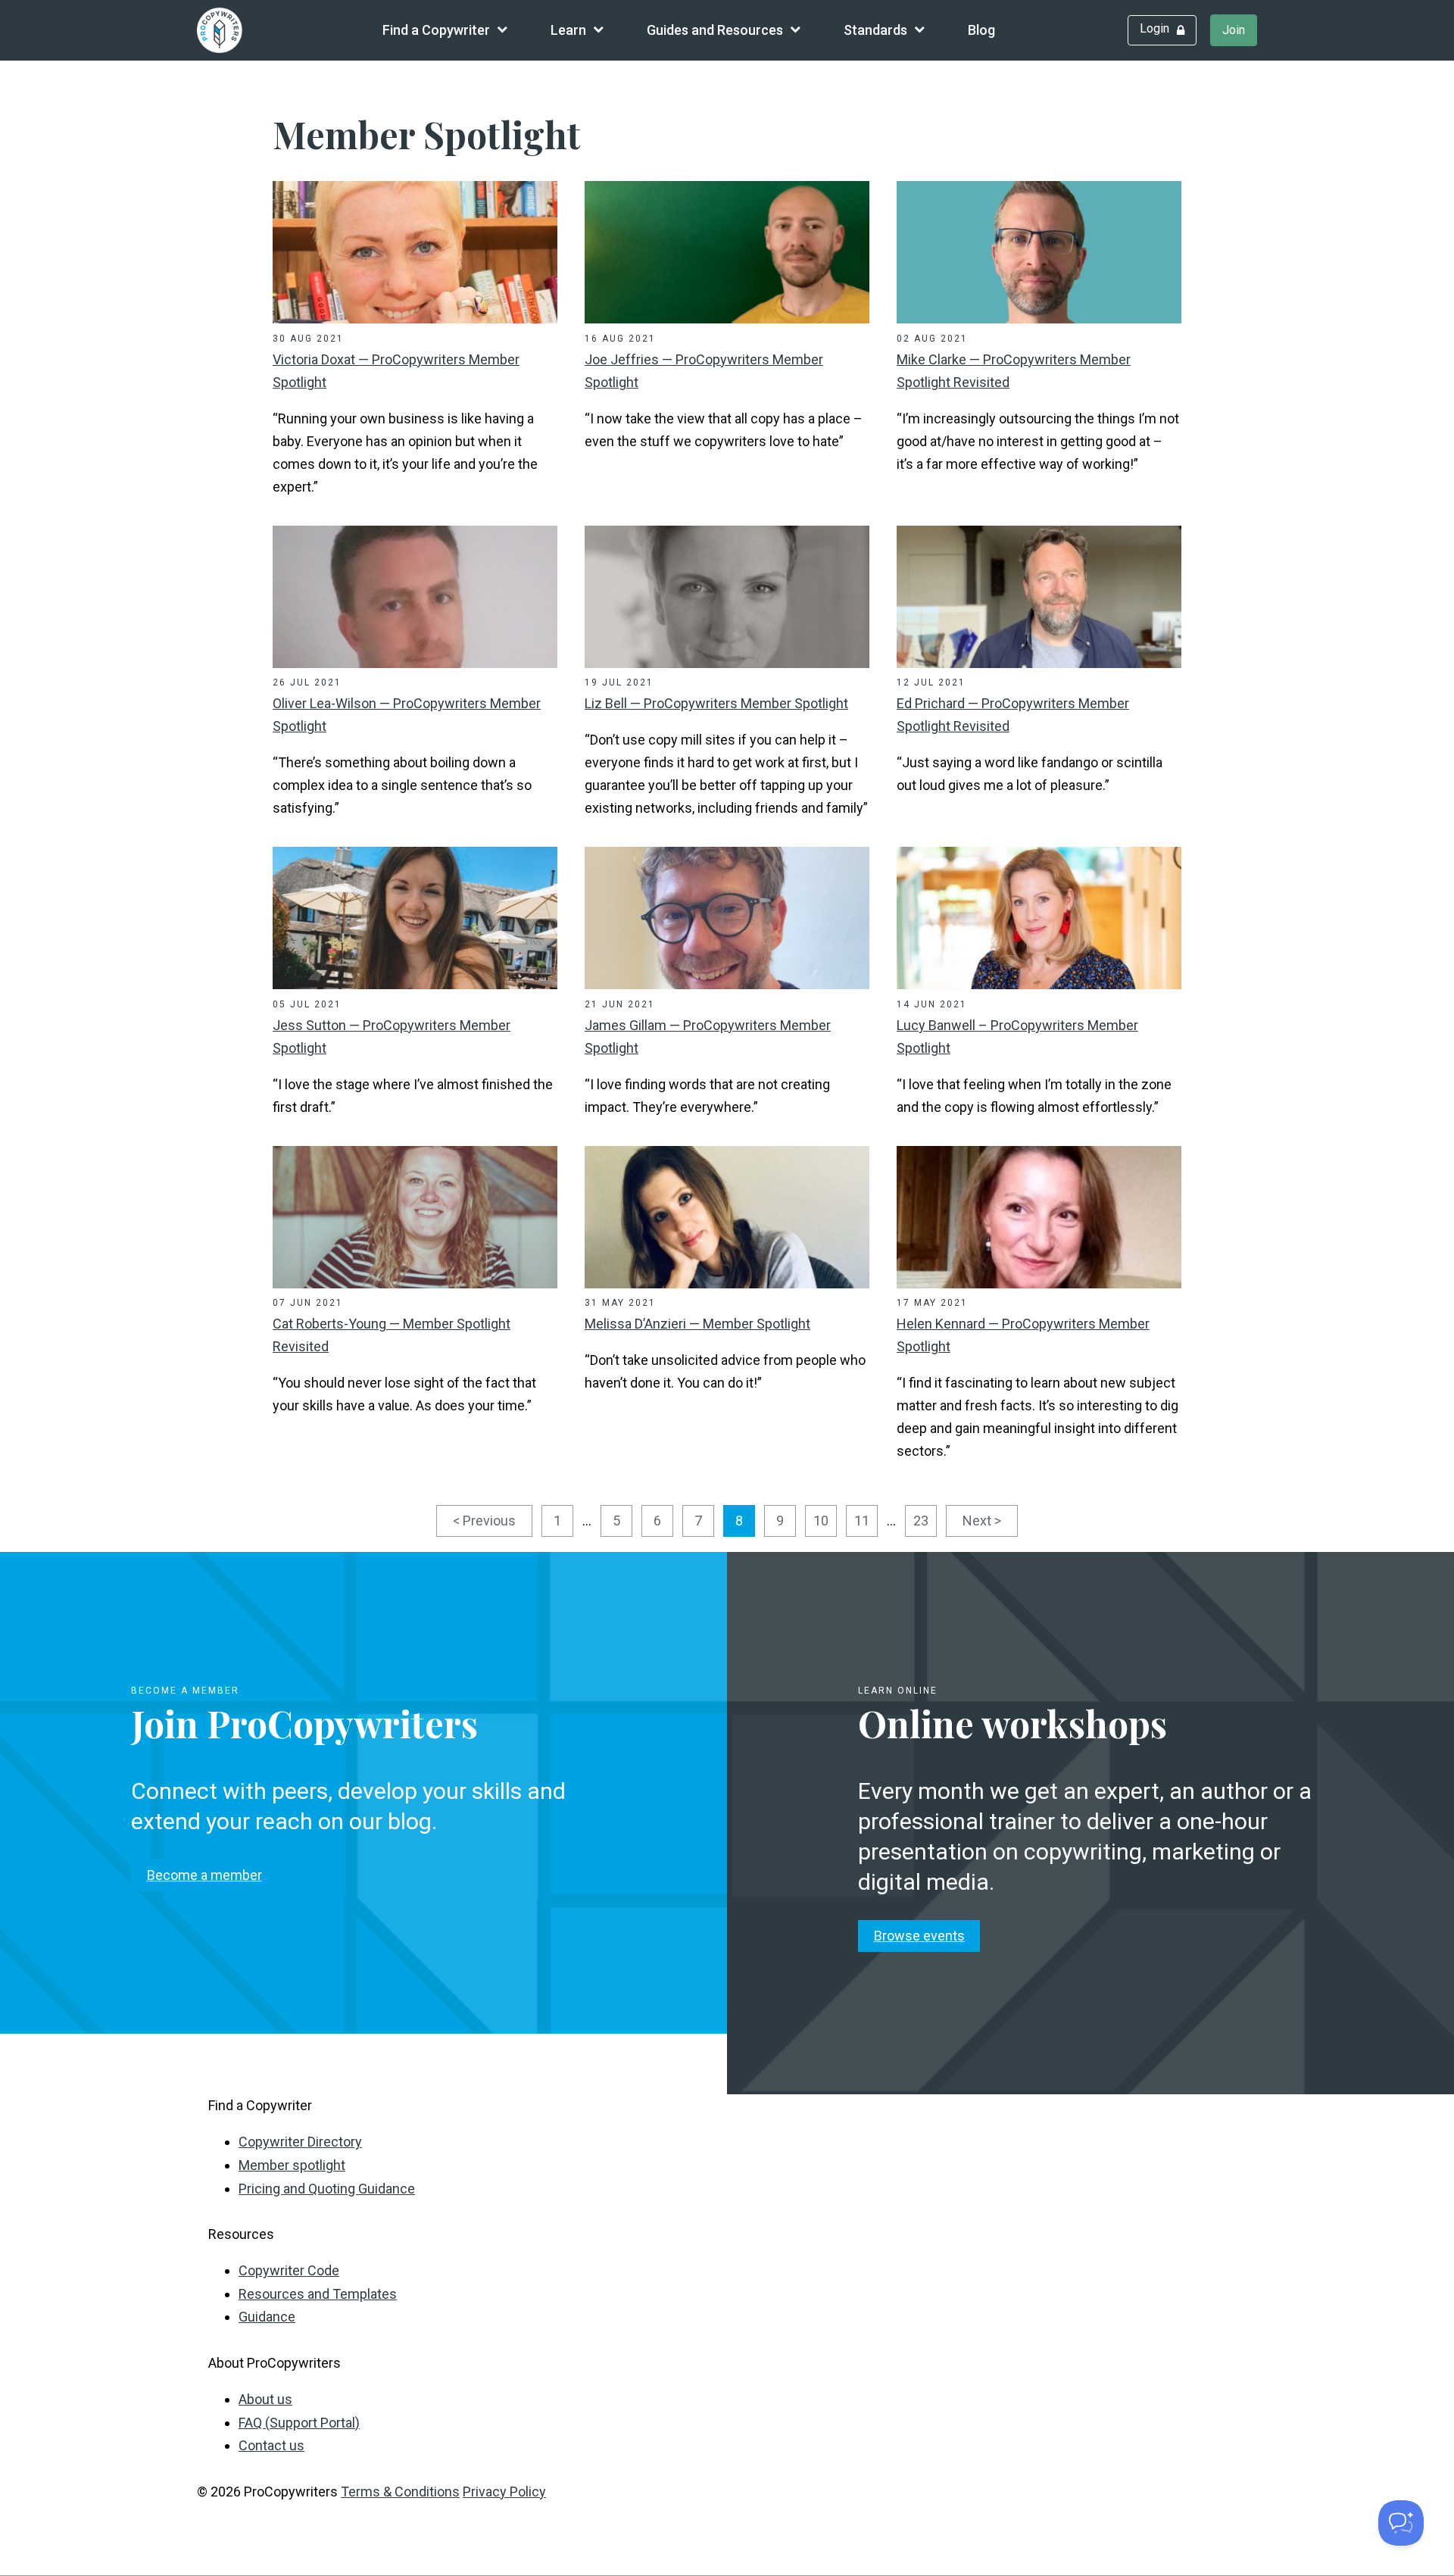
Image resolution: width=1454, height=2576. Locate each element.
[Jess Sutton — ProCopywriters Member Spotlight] (415, 984)
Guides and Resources (715, 30)
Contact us (271, 2445)
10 (821, 1521)
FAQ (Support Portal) (299, 2423)
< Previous (484, 1521)
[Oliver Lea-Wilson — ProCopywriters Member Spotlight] (415, 663)
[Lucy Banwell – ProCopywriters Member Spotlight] (1039, 984)
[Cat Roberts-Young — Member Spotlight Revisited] (415, 1283)
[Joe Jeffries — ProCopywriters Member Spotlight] (727, 318)
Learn (568, 30)
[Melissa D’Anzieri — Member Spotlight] (727, 1283)
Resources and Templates (318, 2294)
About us (265, 2399)
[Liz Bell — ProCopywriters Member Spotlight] (727, 663)
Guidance (267, 2317)
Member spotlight (292, 2165)
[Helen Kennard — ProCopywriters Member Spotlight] (1039, 1283)
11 (862, 1521)
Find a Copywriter (436, 30)
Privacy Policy (504, 2492)
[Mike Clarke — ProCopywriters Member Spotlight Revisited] (1039, 318)
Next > (982, 1521)
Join (1234, 30)
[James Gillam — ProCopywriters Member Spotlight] (727, 984)
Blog (981, 30)
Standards (875, 30)
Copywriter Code (289, 2270)
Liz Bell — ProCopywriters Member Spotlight (716, 703)
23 (921, 1521)
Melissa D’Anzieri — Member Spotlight (697, 1324)
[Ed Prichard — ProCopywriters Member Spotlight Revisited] (1039, 663)
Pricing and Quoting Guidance (327, 2189)
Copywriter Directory (300, 2142)
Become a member (204, 1875)
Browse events (919, 1936)
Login (1154, 28)
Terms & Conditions (400, 2492)
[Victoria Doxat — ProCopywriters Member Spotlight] (415, 318)
